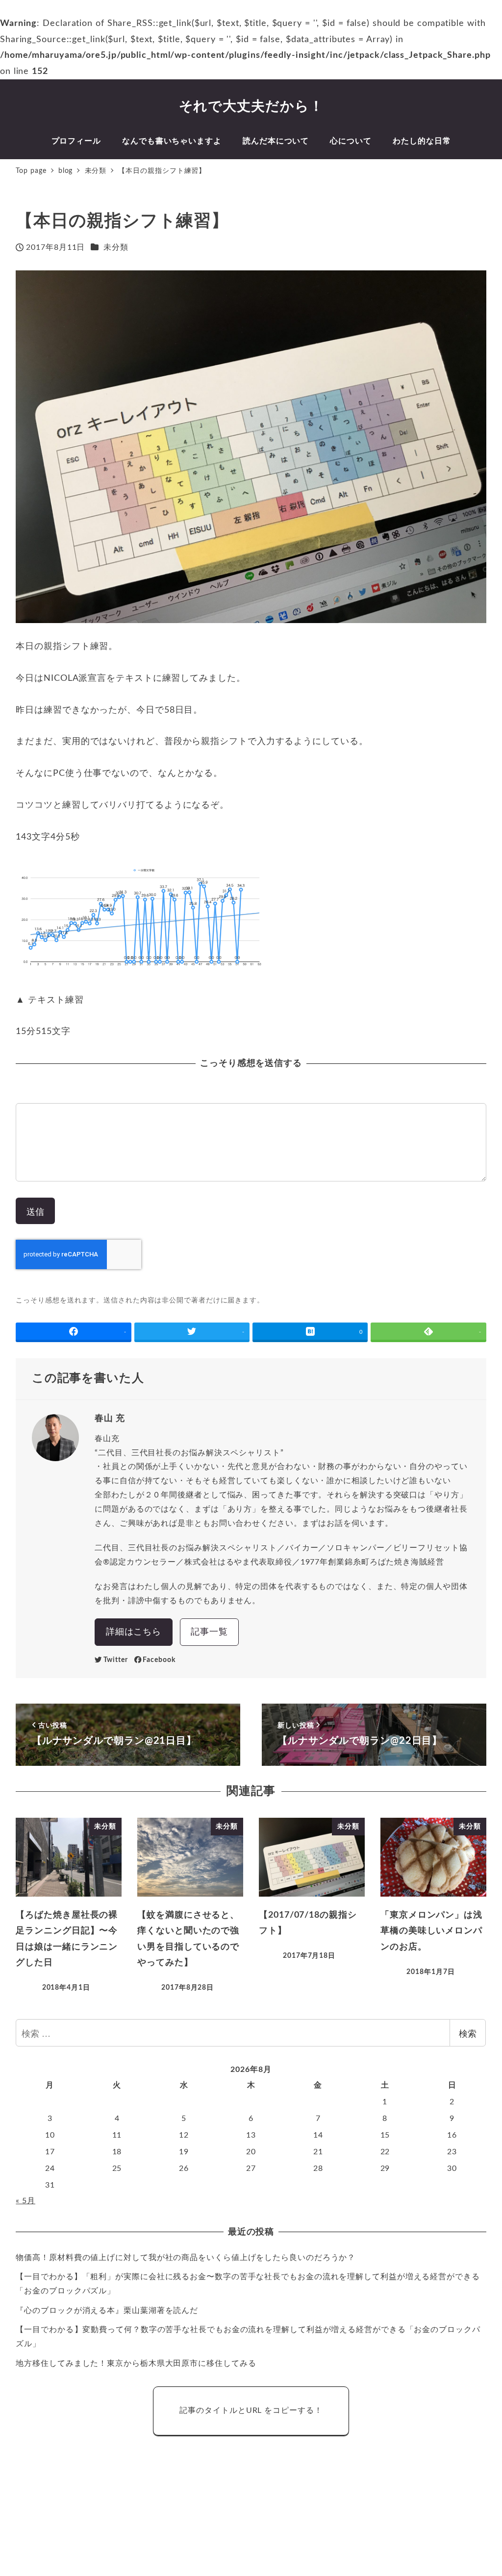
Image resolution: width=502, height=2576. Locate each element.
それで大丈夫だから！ (251, 106)
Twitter (116, 1660)
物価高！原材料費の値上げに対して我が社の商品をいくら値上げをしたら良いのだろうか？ (186, 2258)
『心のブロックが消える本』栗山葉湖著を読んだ (107, 2311)
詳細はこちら (134, 1632)
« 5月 (25, 2201)
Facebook (159, 1660)
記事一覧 (209, 1632)
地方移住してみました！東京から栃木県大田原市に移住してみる (136, 2363)
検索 (468, 2033)
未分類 (116, 247)
